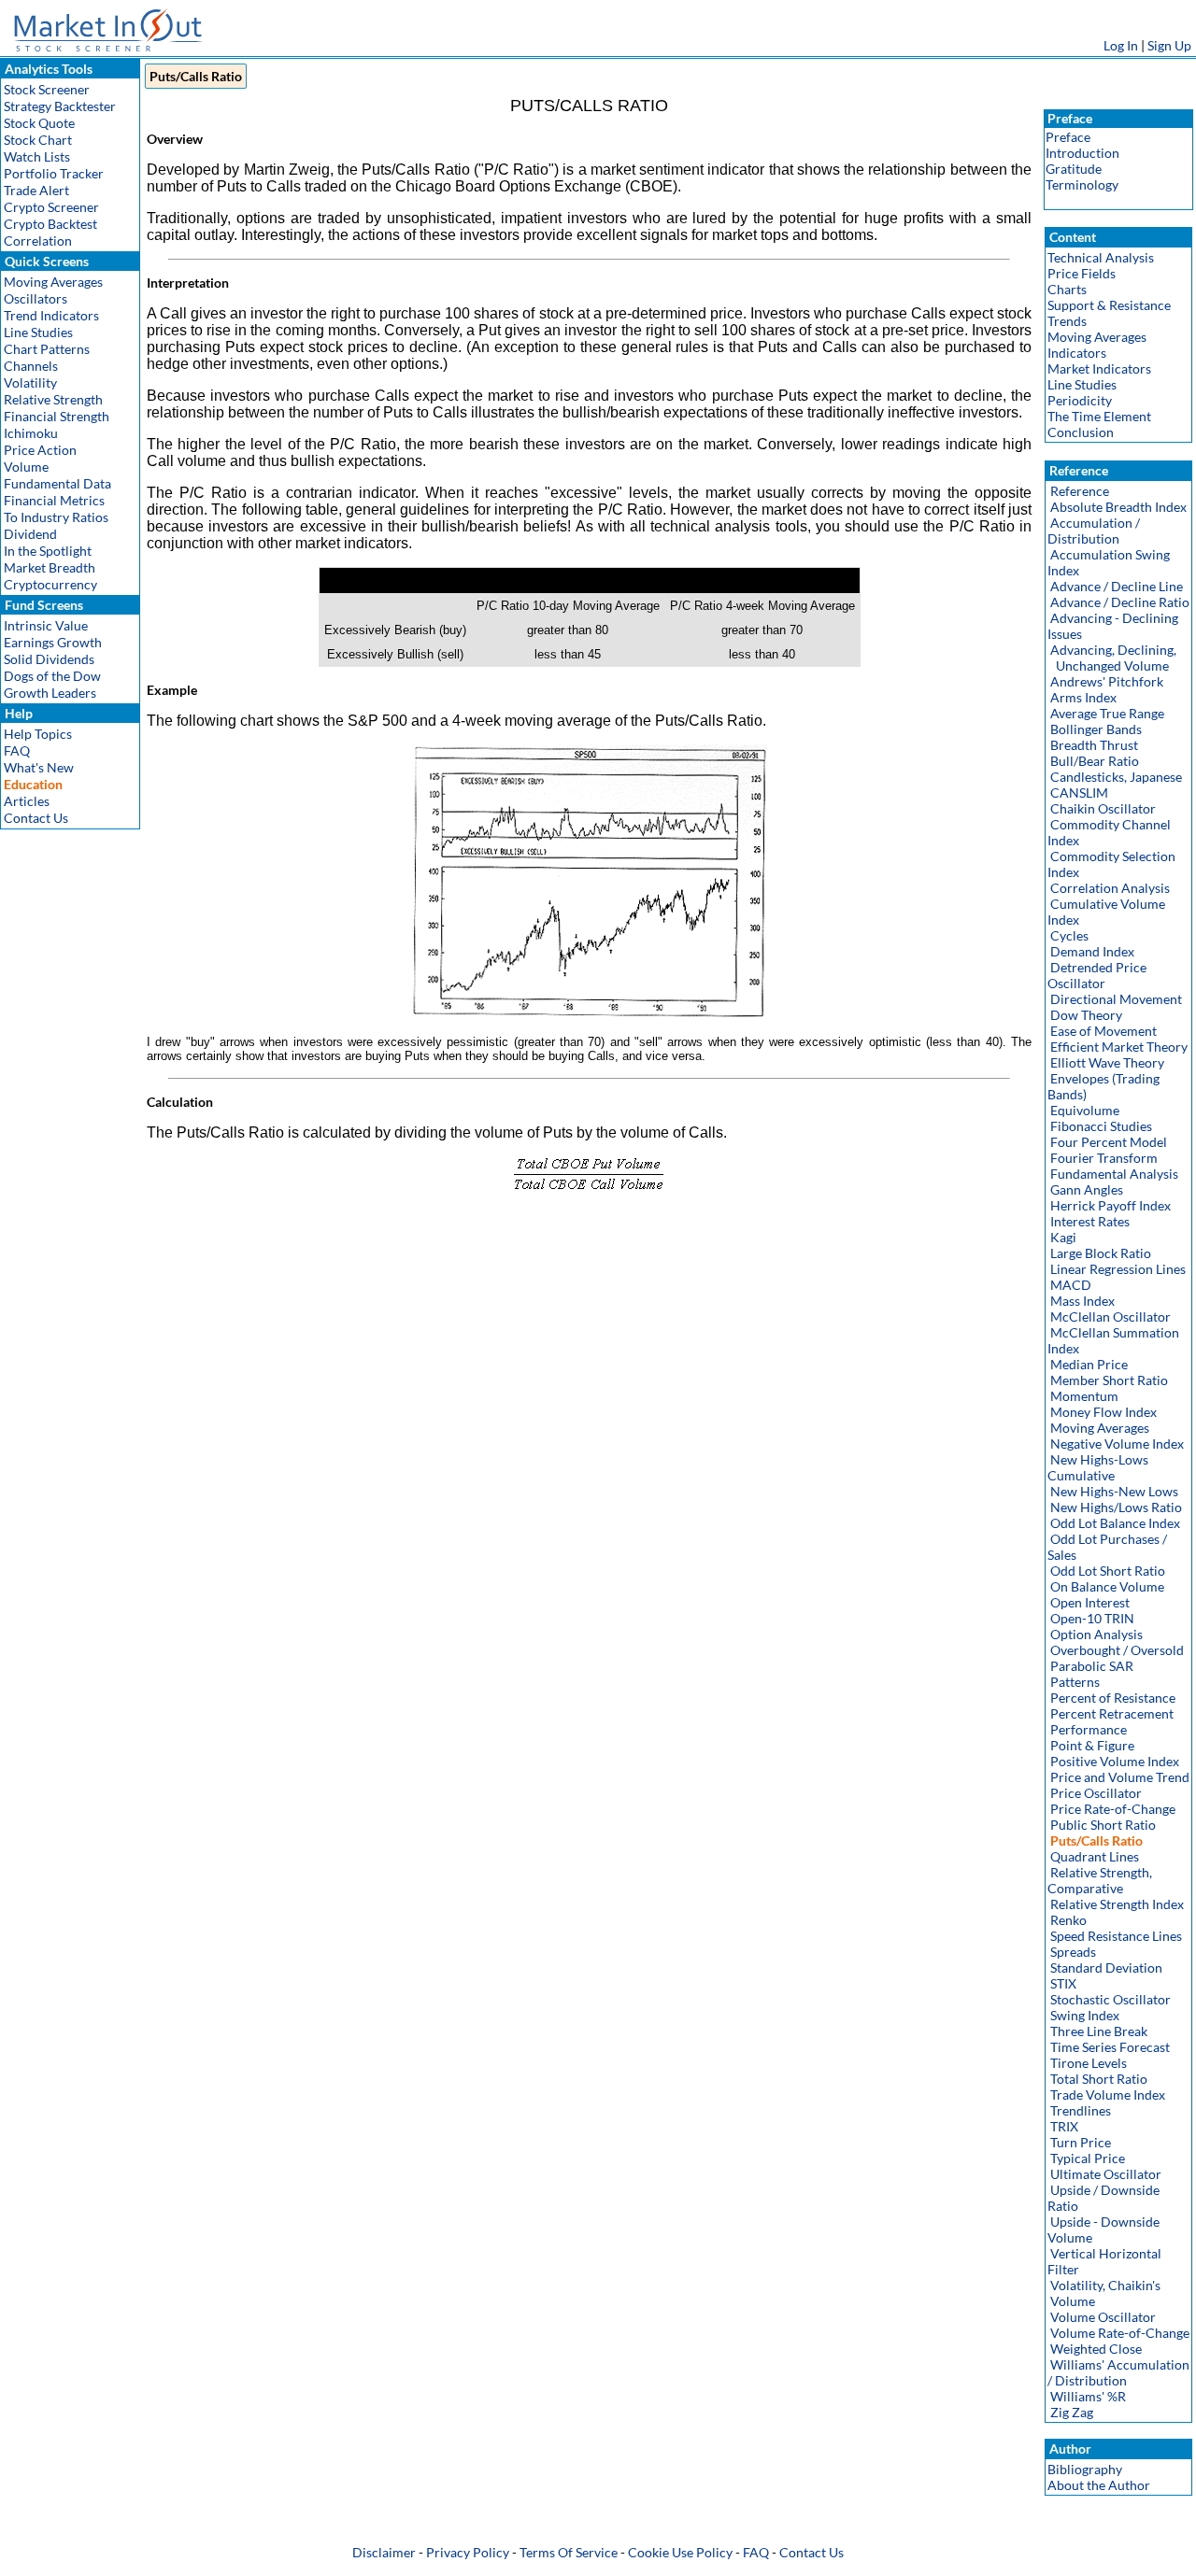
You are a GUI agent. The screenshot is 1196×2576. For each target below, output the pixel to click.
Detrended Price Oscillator (1097, 975)
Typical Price (1088, 2158)
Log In (1121, 45)
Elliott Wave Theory (1107, 1062)
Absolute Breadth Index (1118, 507)
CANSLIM (1079, 793)
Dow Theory (1086, 1015)
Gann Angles (1087, 1189)
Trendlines (1081, 2110)
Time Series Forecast (1110, 2047)
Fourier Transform (1104, 1158)
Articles (27, 801)
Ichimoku (31, 433)
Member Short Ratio (1109, 1380)
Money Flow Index (1103, 1412)
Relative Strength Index (1117, 1904)
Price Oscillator (1096, 1793)
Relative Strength (53, 399)
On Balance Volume (1107, 1586)
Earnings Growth (53, 642)
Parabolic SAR (1092, 1666)
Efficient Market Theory (1119, 1047)
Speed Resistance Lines (1116, 1936)
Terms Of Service (569, 2552)
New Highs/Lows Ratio (1116, 1507)
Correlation (38, 241)
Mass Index (1082, 1301)
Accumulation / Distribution (1094, 531)
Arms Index (1083, 697)
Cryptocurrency (50, 584)
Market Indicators (1099, 368)
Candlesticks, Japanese (1116, 777)
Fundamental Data (57, 483)
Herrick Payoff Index (1111, 1205)
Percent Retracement (1112, 1713)
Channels (31, 366)
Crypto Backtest (50, 224)
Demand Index (1092, 951)
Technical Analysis (1101, 257)
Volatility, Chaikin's (1105, 2285)
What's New (39, 767)
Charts (1067, 289)
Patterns (1075, 1682)
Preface (1068, 137)
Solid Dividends (49, 659)
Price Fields (1082, 273)
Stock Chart (38, 140)
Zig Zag (1072, 2412)
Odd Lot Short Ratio (1108, 1571)
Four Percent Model (1109, 1142)
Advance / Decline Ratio (1120, 602)
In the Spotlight (48, 551)
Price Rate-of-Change (1113, 1809)
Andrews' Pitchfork (1107, 681)
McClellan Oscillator (1111, 1316)
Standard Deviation (1106, 1967)
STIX (1063, 1983)
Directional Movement (1116, 999)
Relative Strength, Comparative (1100, 1880)
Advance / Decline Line (1117, 586)
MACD (1071, 1285)
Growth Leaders (50, 693)
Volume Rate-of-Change (1120, 2333)
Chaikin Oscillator (1103, 808)
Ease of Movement (1103, 1031)
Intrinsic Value (46, 625)
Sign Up (1169, 45)
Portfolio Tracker (54, 173)
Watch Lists (37, 156)
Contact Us (36, 818)
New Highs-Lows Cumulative (1098, 1467)
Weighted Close (1096, 2349)
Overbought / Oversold (1117, 1650)
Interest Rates (1090, 1221)
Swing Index (1085, 2015)
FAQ (17, 750)
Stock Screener (47, 89)
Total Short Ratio (1099, 2079)
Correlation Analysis (1110, 888)
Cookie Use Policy (680, 2552)
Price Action (40, 450)
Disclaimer (384, 2552)
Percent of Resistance (1113, 1698)
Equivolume (1085, 1110)
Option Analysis (1096, 1634)
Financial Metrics (54, 500)
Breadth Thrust (1094, 745)
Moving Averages (53, 282)
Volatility (30, 382)
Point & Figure (1092, 1745)
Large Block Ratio (1101, 1253)
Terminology (1082, 184)
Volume (26, 467)
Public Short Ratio (1103, 1825)
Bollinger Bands (1096, 729)
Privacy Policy (468, 2552)
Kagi (1063, 1237)
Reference (1080, 491)
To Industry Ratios (56, 517)
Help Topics (38, 734)
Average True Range (1107, 713)
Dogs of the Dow (52, 676)
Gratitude (1074, 169)
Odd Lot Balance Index (1115, 1523)
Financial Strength (57, 416)
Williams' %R (1088, 2396)
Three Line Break (1099, 2031)
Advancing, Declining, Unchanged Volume (1112, 658)
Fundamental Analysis (1114, 1174)
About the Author (1099, 2485)
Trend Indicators (51, 315)
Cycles (1069, 935)
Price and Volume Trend (1120, 1777)
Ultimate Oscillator (1106, 2174)
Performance (1089, 1729)
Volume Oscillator (1103, 2317)
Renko (1068, 1920)
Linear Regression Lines (1118, 1269)
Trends (1067, 321)
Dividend (30, 534)
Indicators (1077, 353)
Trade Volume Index (1108, 2095)
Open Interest (1090, 1602)
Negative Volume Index (1117, 1444)
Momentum (1084, 1396)
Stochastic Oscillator (1111, 1999)
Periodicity (1080, 400)
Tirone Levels (1089, 2063)
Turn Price (1081, 2142)
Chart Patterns (47, 349)
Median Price (1089, 1364)
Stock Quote (39, 123)
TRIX (1064, 2126)
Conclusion (1081, 432)
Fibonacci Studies (1101, 1126)
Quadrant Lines (1095, 1856)
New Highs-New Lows (1114, 1491)
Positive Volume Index (1115, 1761)
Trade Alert (36, 190)
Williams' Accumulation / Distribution (1118, 2372)
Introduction (1082, 153)
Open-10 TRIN (1092, 1618)
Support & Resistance (1109, 305)
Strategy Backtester (60, 106)
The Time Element (1099, 416)
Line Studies (38, 332)
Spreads (1073, 1952)
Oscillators (36, 298)
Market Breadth (50, 567)
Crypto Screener (51, 207)
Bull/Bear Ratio (1095, 761)
